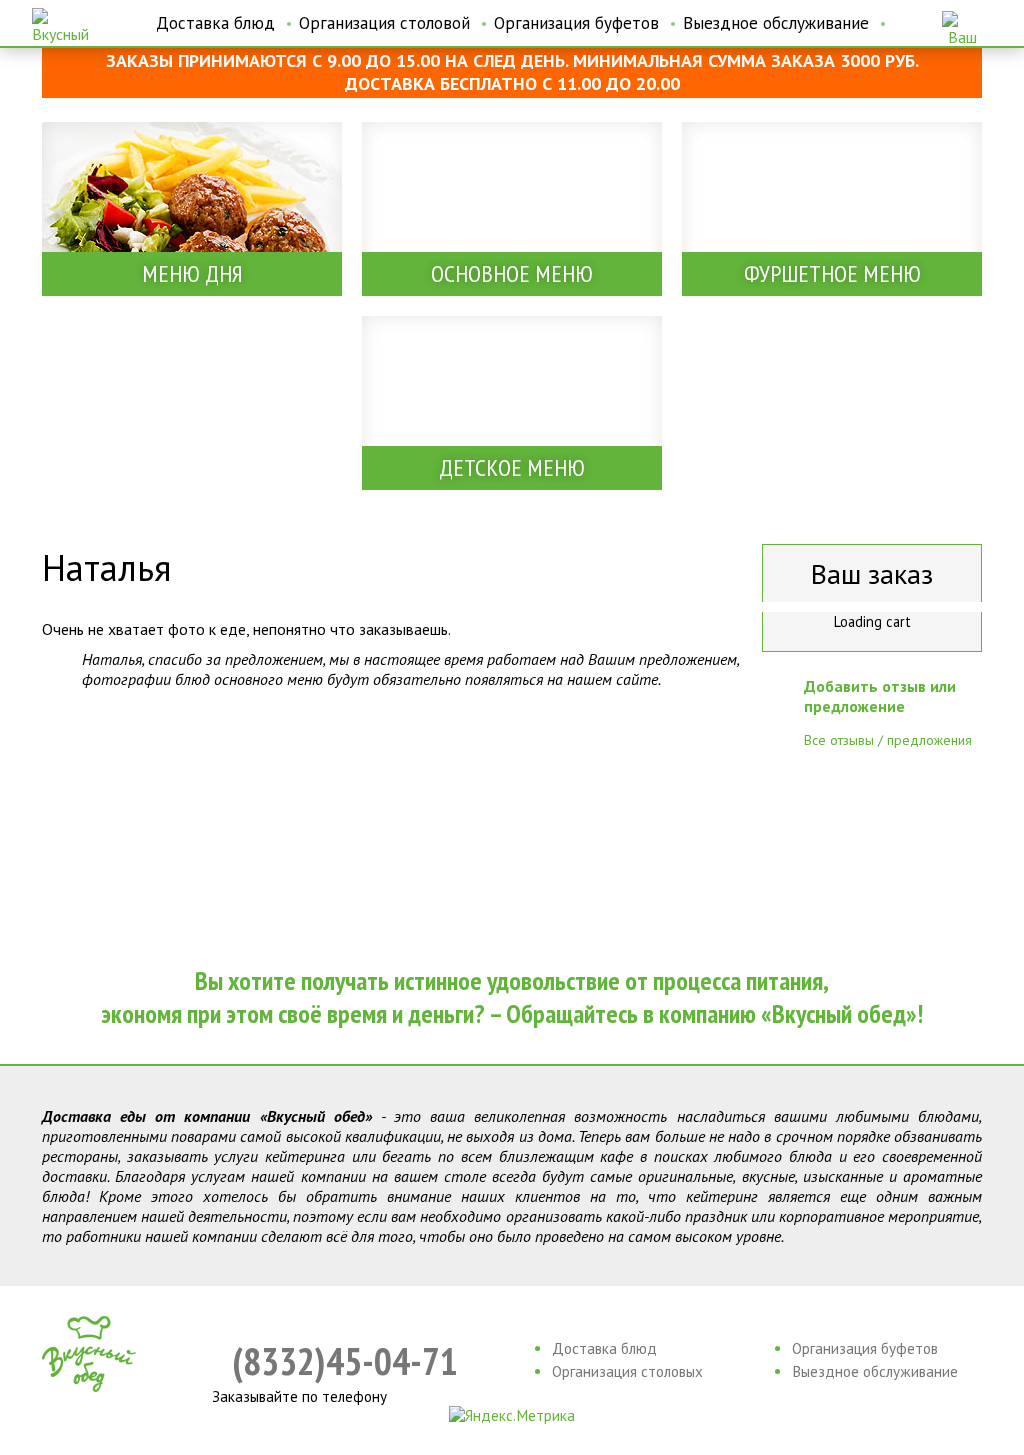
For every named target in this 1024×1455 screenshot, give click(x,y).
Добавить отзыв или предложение (880, 696)
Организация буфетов (576, 23)
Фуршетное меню (832, 273)
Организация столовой (384, 23)
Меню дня (192, 273)
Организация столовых (627, 1371)
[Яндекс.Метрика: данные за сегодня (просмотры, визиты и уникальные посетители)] (512, 1415)
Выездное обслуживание (776, 23)
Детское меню (512, 467)
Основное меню (512, 273)
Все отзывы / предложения (888, 740)
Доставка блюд (215, 23)
